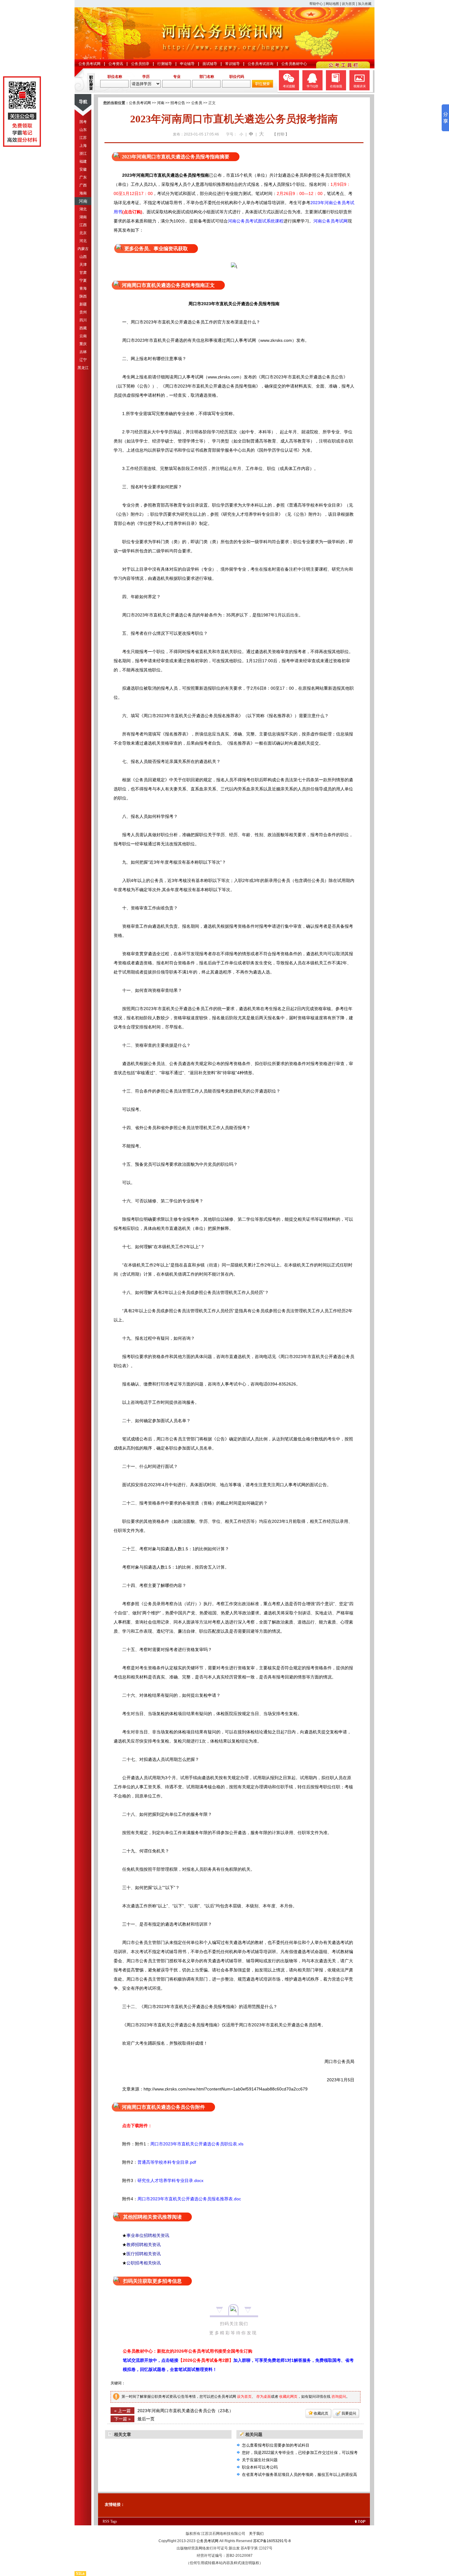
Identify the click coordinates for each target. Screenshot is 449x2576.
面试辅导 (210, 64)
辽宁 (83, 360)
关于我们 (256, 2534)
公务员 (197, 103)
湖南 (83, 217)
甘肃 (83, 273)
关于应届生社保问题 (260, 2460)
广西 (83, 185)
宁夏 (83, 280)
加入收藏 (365, 4)
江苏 (83, 138)
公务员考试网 (89, 64)
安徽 (83, 169)
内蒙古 (83, 249)
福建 (83, 161)
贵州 (83, 312)
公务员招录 (140, 64)
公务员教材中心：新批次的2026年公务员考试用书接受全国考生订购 (188, 2351)
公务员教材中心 (294, 64)
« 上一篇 (122, 2411)
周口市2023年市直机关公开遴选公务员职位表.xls (197, 2144)
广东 (83, 177)
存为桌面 (264, 2397)
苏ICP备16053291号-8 (272, 2541)
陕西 (83, 296)
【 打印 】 (281, 134)
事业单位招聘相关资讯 (148, 2235)
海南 (83, 193)
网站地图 (332, 4)
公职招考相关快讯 (144, 2263)
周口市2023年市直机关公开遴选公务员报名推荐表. (186, 2199)
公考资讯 (116, 64)
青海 (83, 288)
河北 (83, 241)
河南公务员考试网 (330, 221)
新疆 (83, 304)
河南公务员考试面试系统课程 (256, 221)
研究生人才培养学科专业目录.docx (170, 2180)
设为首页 (349, 4)
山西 (83, 257)
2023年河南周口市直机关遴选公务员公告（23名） (185, 2411)
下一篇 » (122, 2419)
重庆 (83, 344)
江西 (83, 225)
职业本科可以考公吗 (260, 2467)
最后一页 (146, 2419)
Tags (114, 2521)
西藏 (83, 328)
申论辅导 (187, 64)
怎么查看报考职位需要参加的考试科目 (276, 2445)
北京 (83, 233)
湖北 (83, 209)
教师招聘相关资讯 (144, 2245)
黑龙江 (83, 368)
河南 (83, 201)
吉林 (83, 352)
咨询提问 (339, 2397)
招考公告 (178, 103)
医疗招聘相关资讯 (144, 2254)
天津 (83, 265)
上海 (83, 146)
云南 (83, 336)
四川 (83, 320)
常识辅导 (232, 64)
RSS (106, 2521)
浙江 (83, 154)
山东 (83, 130)
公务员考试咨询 (261, 64)
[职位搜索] (263, 86)
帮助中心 (316, 4)
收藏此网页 (288, 2397)
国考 (83, 122)
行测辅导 (165, 64)
